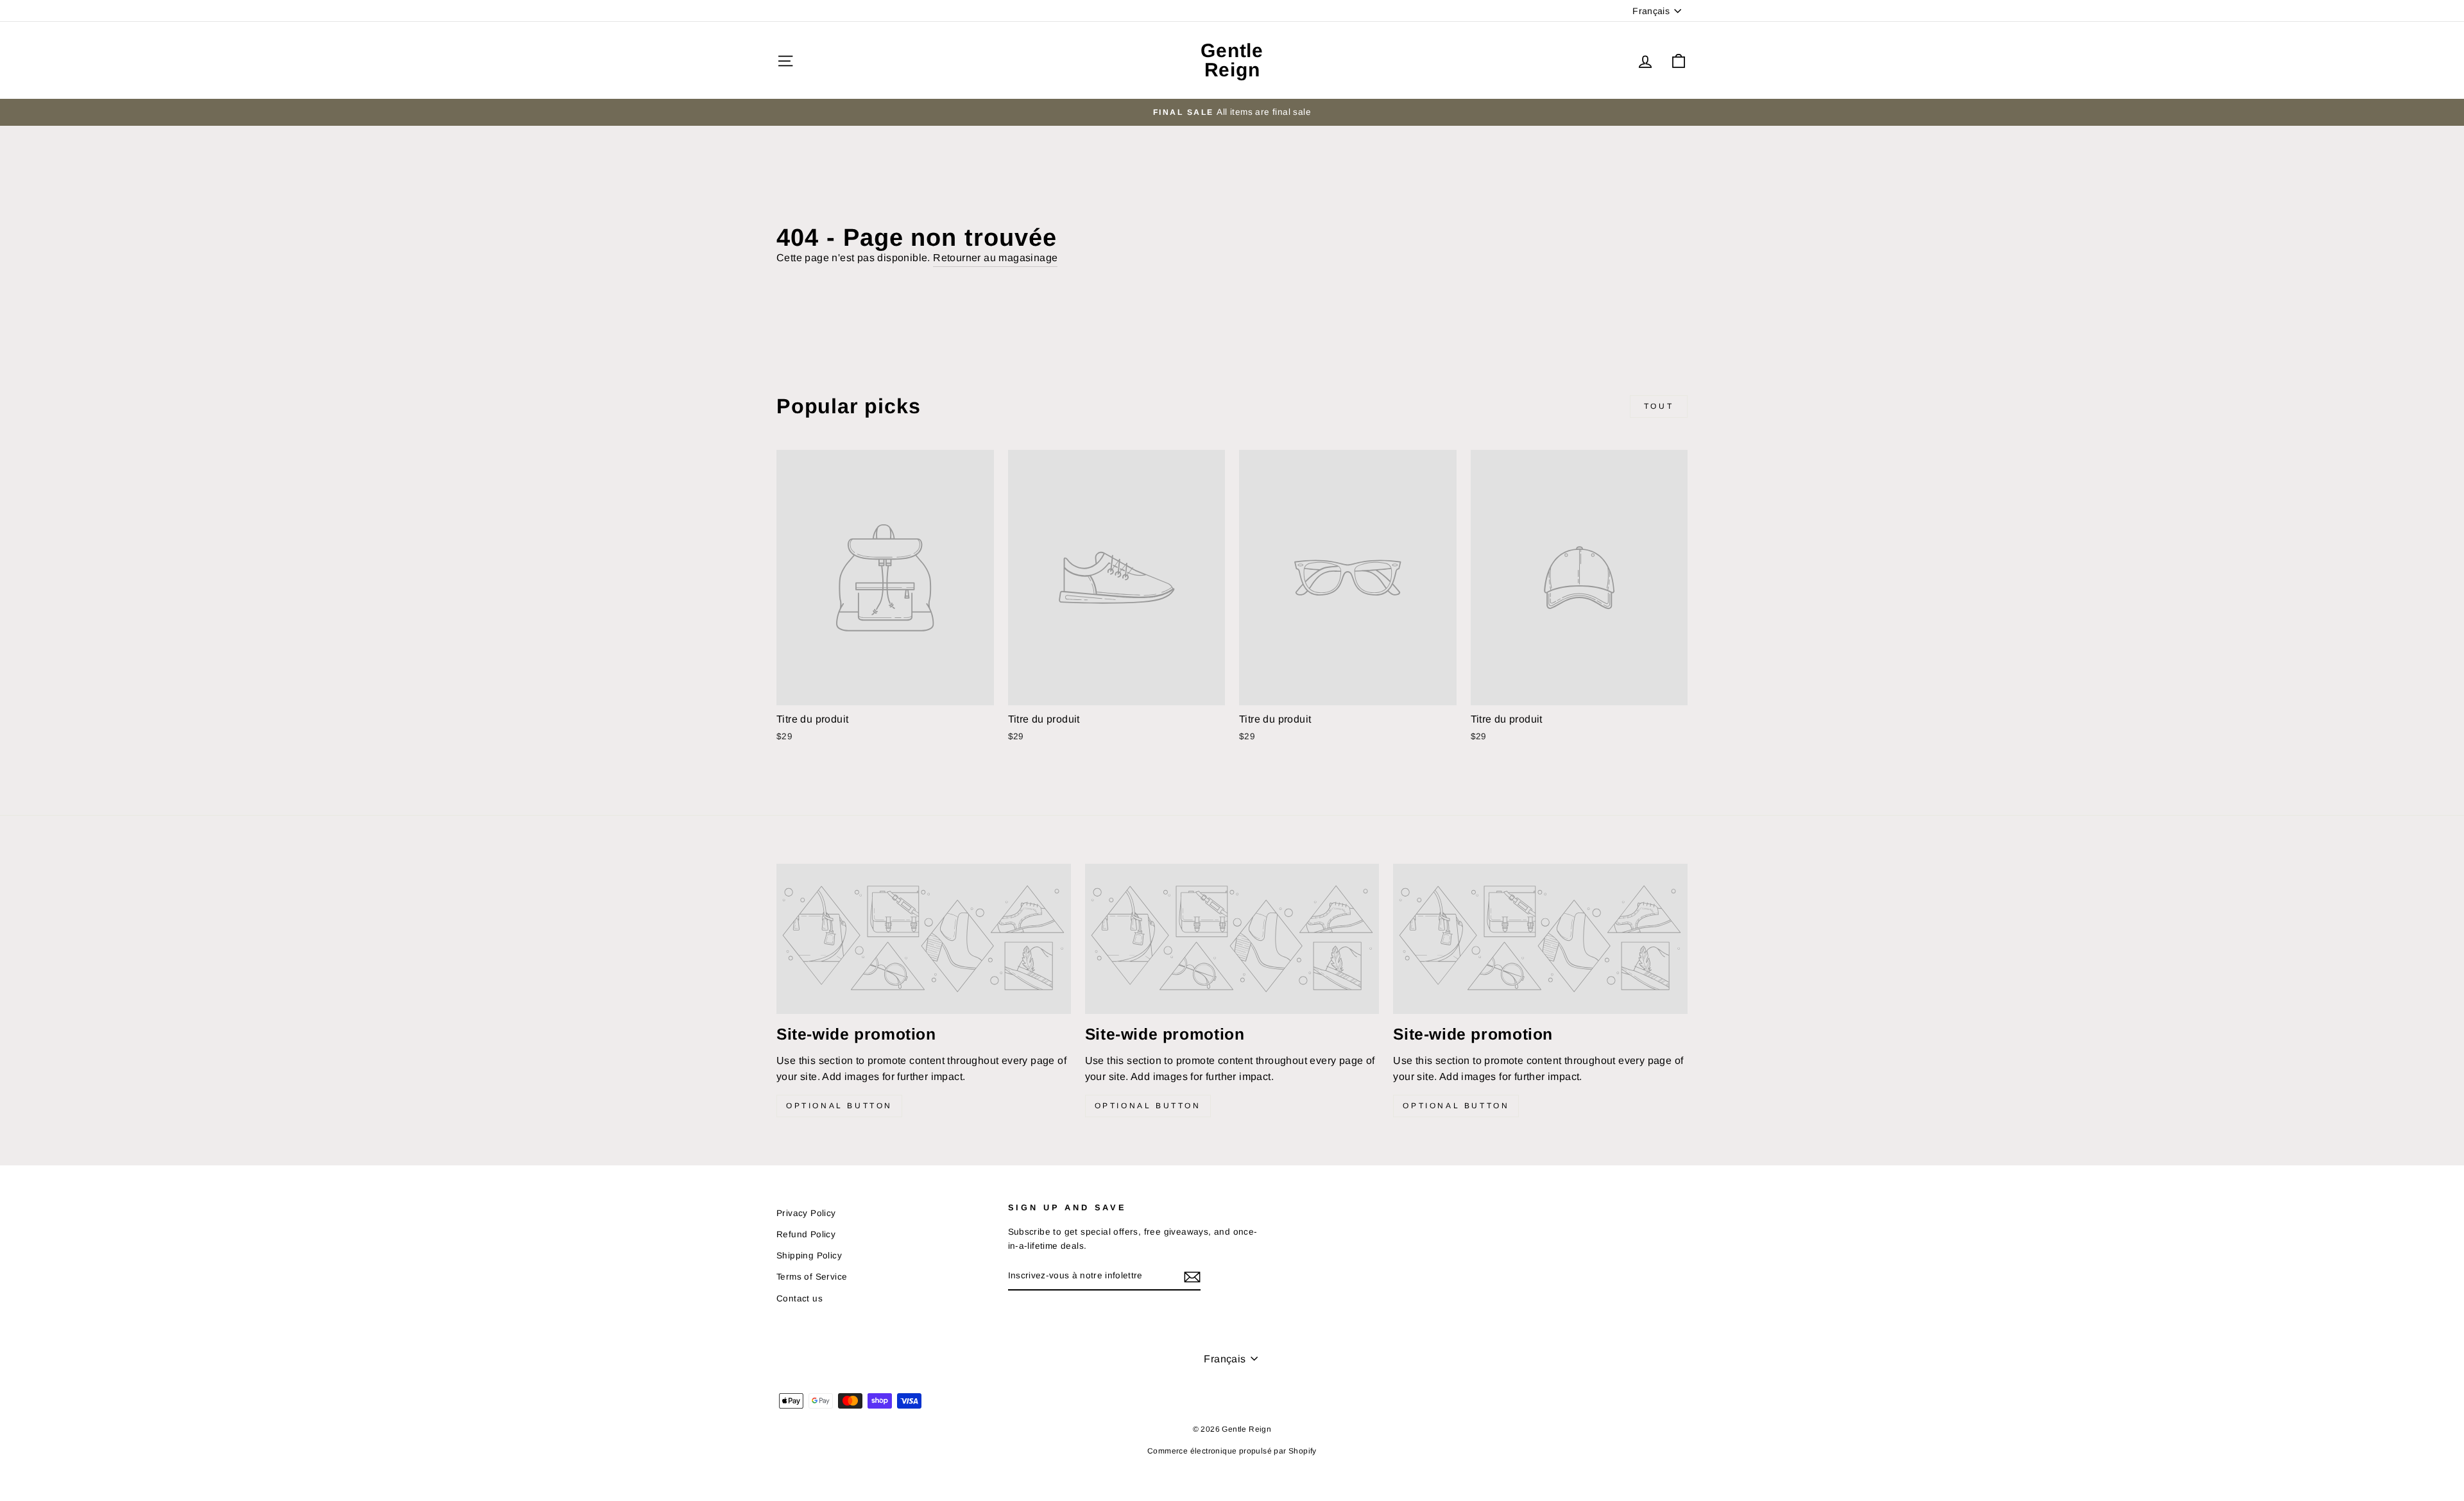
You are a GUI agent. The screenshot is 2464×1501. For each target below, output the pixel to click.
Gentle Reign (1232, 60)
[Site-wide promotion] (924, 939)
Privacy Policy (806, 1213)
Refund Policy (806, 1234)
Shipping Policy (809, 1256)
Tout (1659, 406)
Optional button (839, 1106)
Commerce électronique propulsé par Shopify (1232, 1451)
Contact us (800, 1299)
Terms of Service (812, 1277)
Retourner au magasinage (995, 258)
